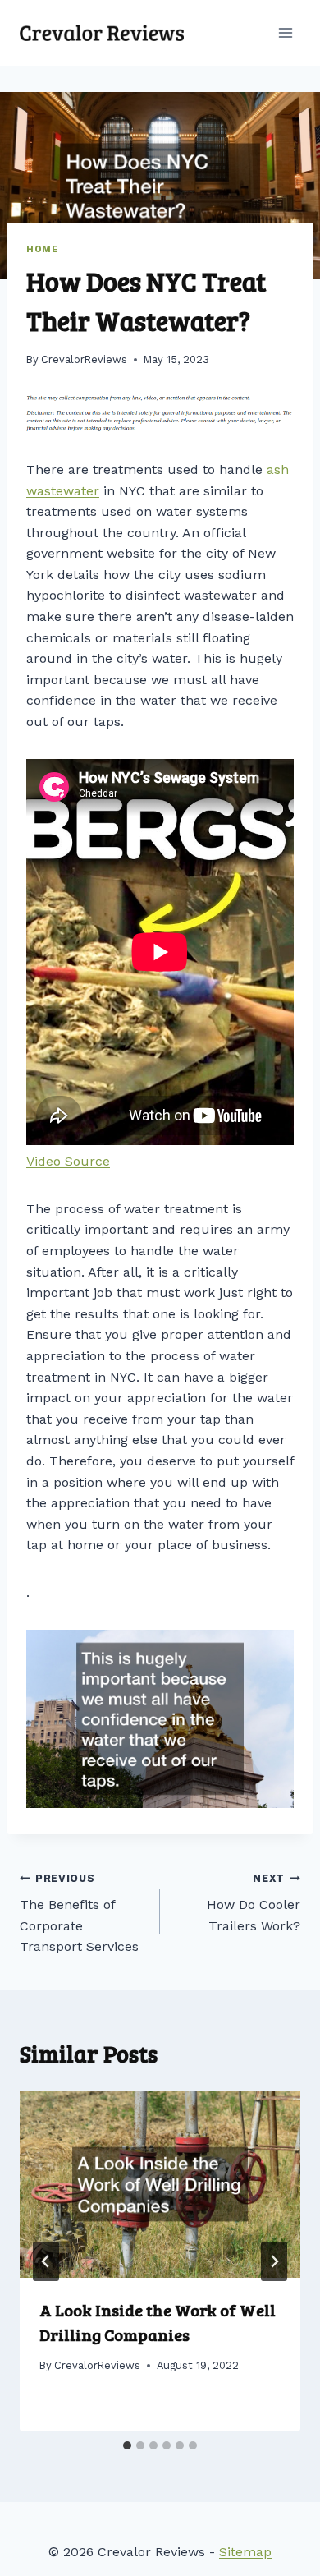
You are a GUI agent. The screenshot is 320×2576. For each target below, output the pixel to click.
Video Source (68, 1161)
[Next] (274, 2261)
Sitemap (245, 2552)
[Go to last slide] (46, 2261)
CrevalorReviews (84, 359)
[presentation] (160, 2184)
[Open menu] (285, 32)
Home (42, 249)
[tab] (127, 2445)
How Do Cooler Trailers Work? (254, 1903)
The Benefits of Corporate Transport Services (79, 1914)
